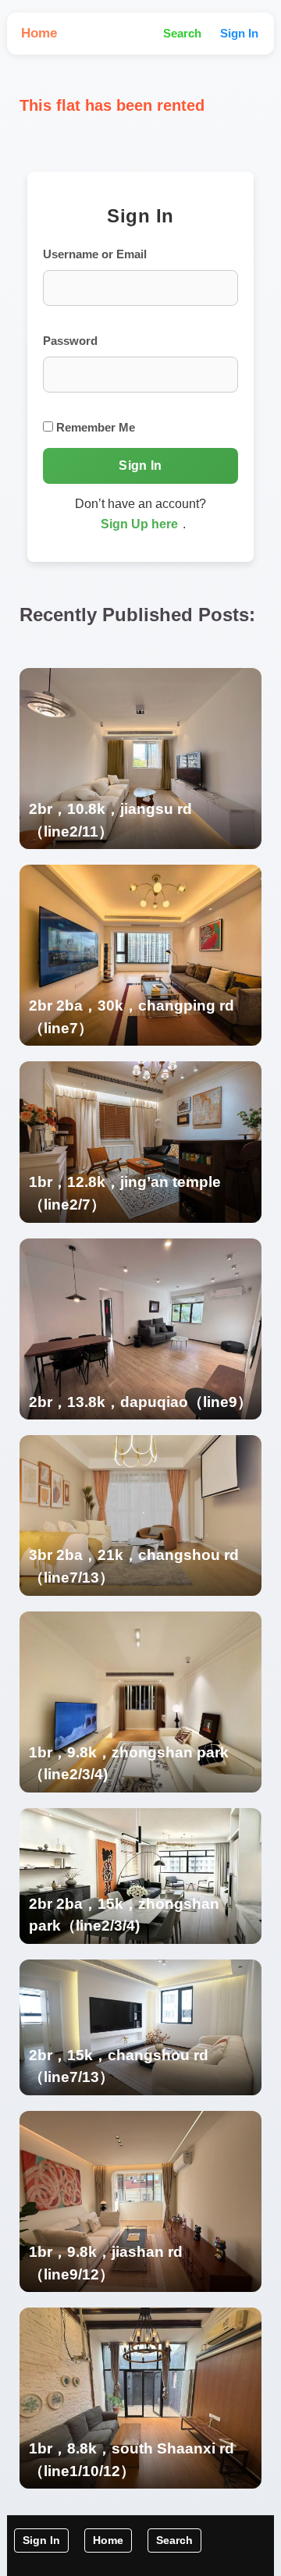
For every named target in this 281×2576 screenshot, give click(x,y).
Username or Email (95, 254)
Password (70, 341)
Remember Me (94, 427)
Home (39, 33)
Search (182, 33)
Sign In (239, 33)
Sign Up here (139, 524)
